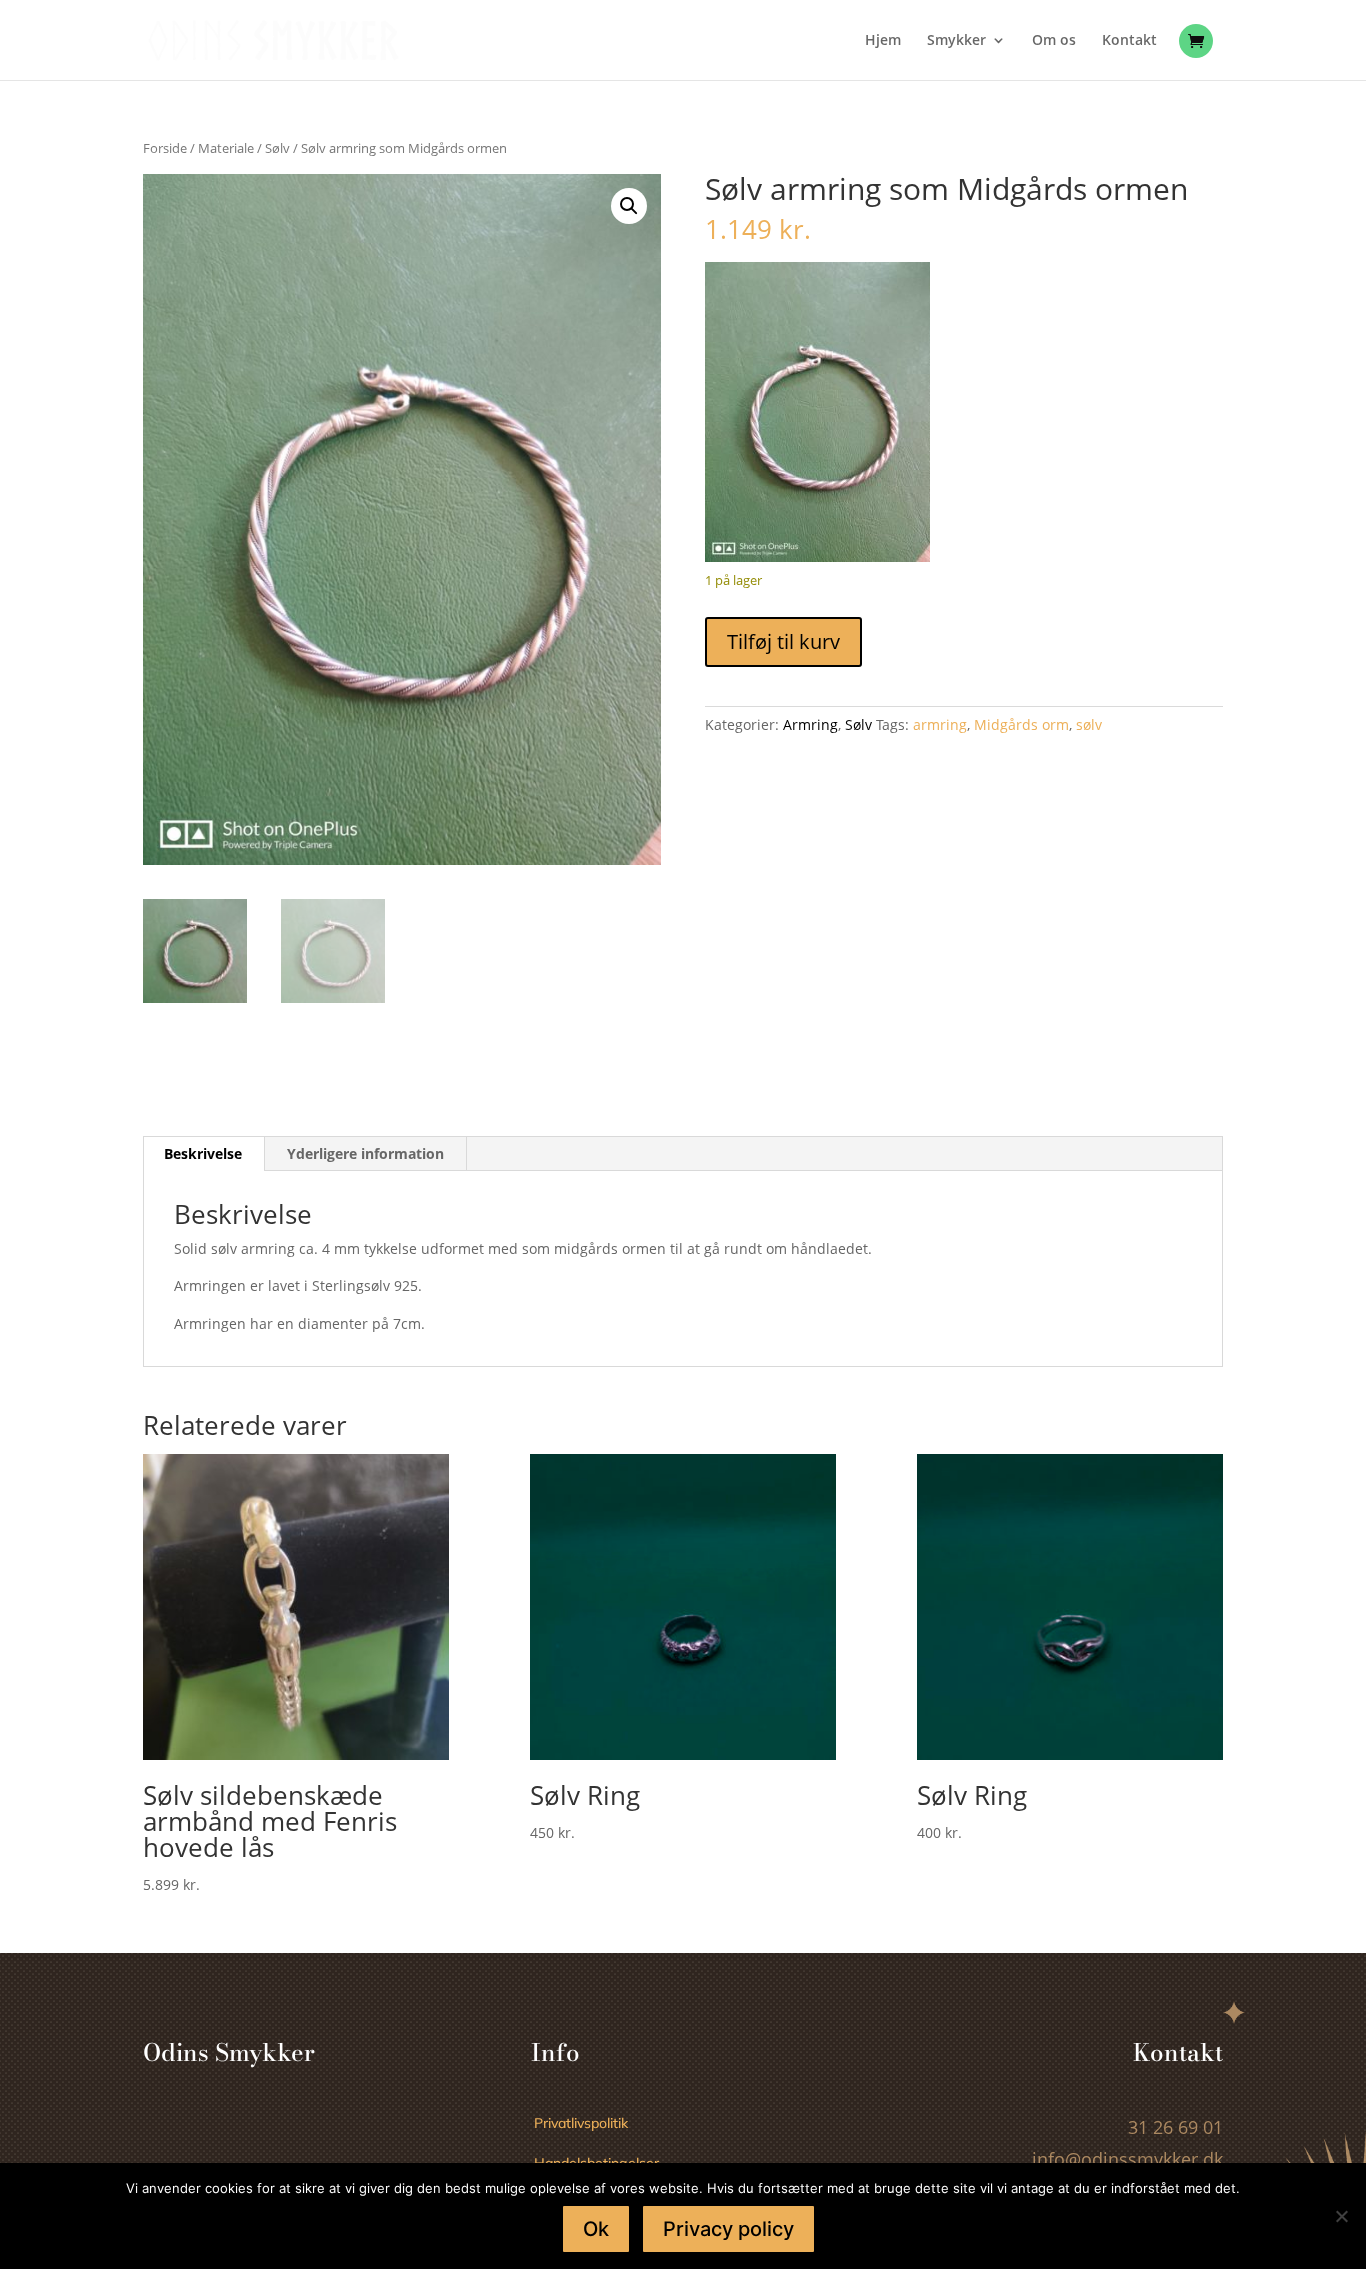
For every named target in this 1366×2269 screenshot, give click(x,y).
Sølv (277, 148)
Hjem (883, 41)
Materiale (226, 148)
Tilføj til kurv (783, 641)
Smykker (956, 41)
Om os (1054, 41)
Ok (596, 2229)
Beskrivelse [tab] (203, 1153)
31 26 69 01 (1175, 2127)
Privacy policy (728, 2229)
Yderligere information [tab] (365, 1153)
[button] (629, 206)
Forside (165, 148)
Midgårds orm (1021, 724)
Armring (810, 724)
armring (940, 724)
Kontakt (1129, 41)
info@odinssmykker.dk (1127, 2159)
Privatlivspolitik (581, 2123)
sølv (1089, 724)
